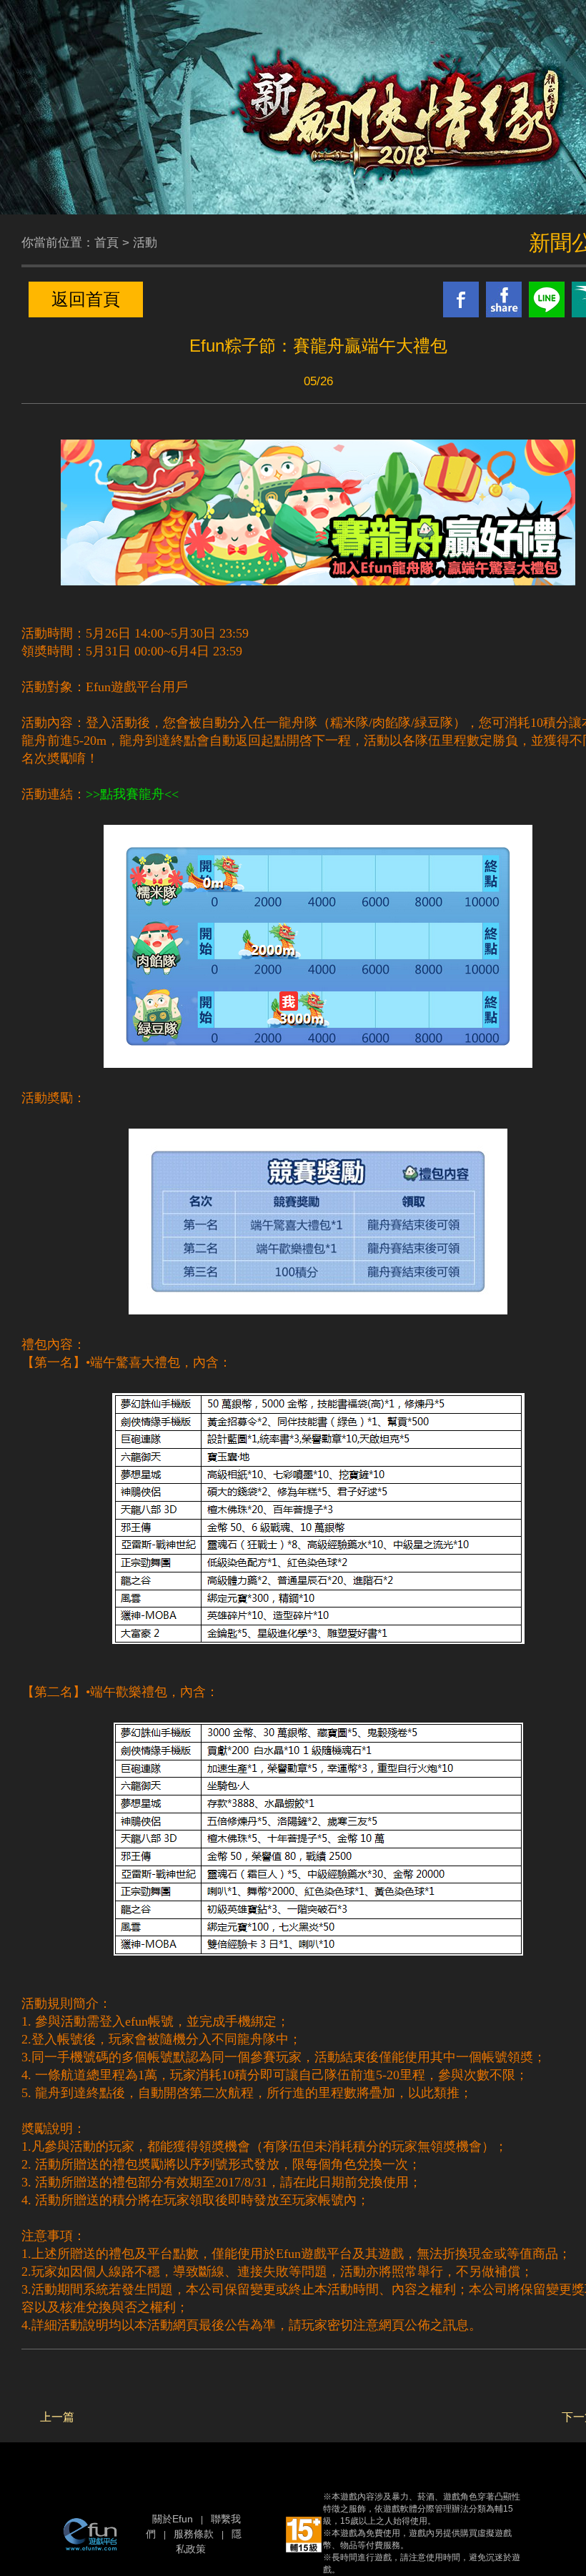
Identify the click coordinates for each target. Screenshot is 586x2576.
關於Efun (173, 2519)
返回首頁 (86, 299)
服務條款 (194, 2534)
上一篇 (57, 2417)
